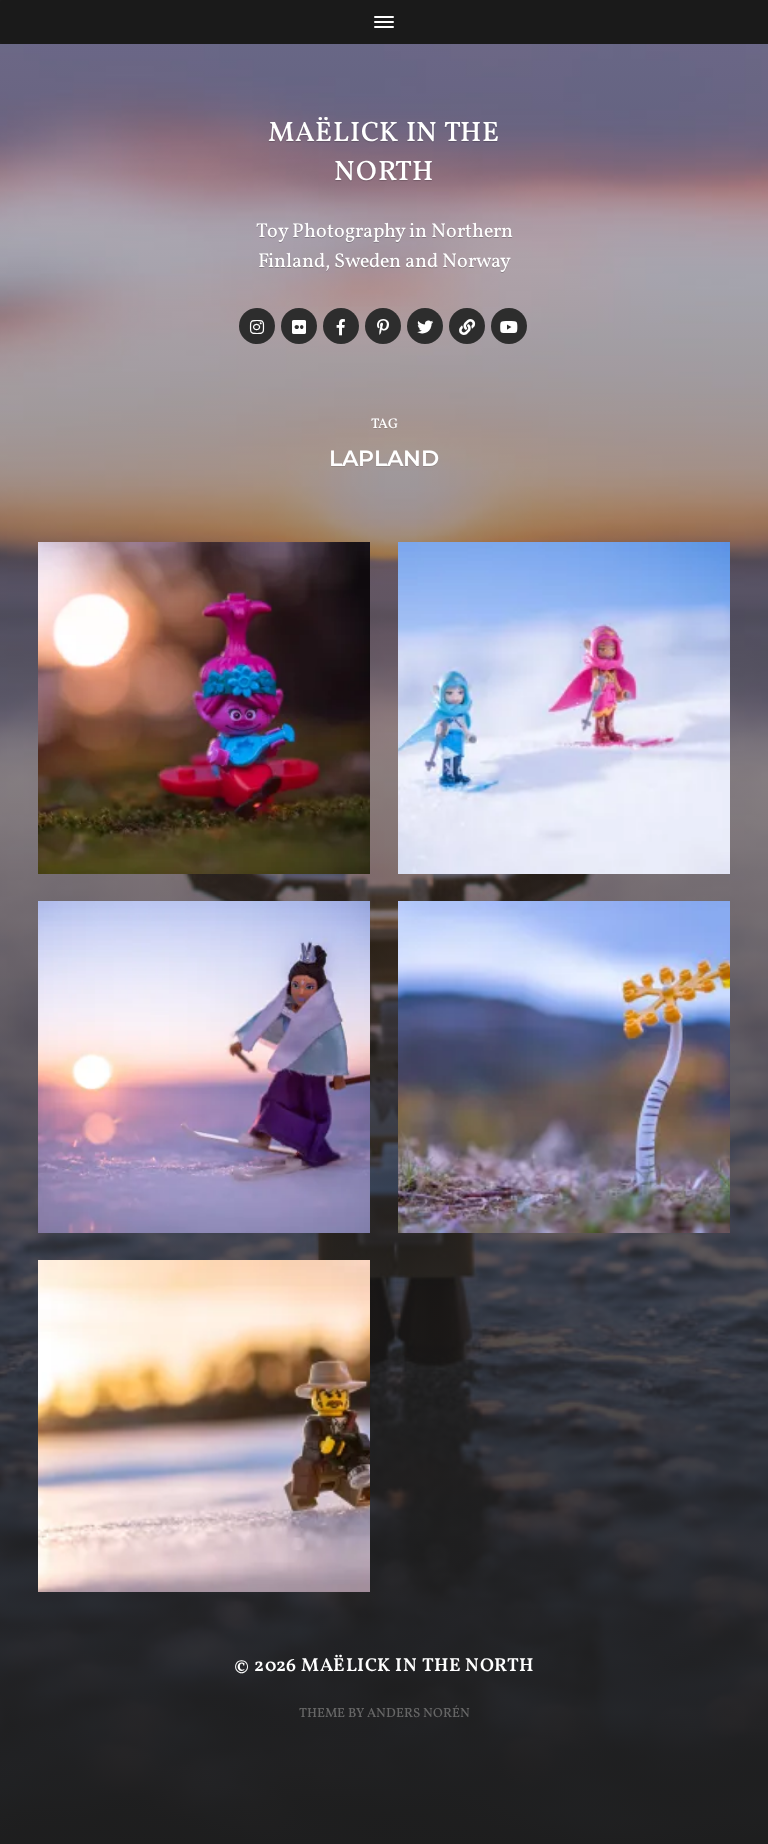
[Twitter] (425, 326)
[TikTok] (467, 326)
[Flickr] (299, 326)
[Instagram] (257, 326)
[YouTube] (509, 326)
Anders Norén (418, 1713)
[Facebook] (341, 326)
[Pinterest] (383, 326)
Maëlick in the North (384, 153)
